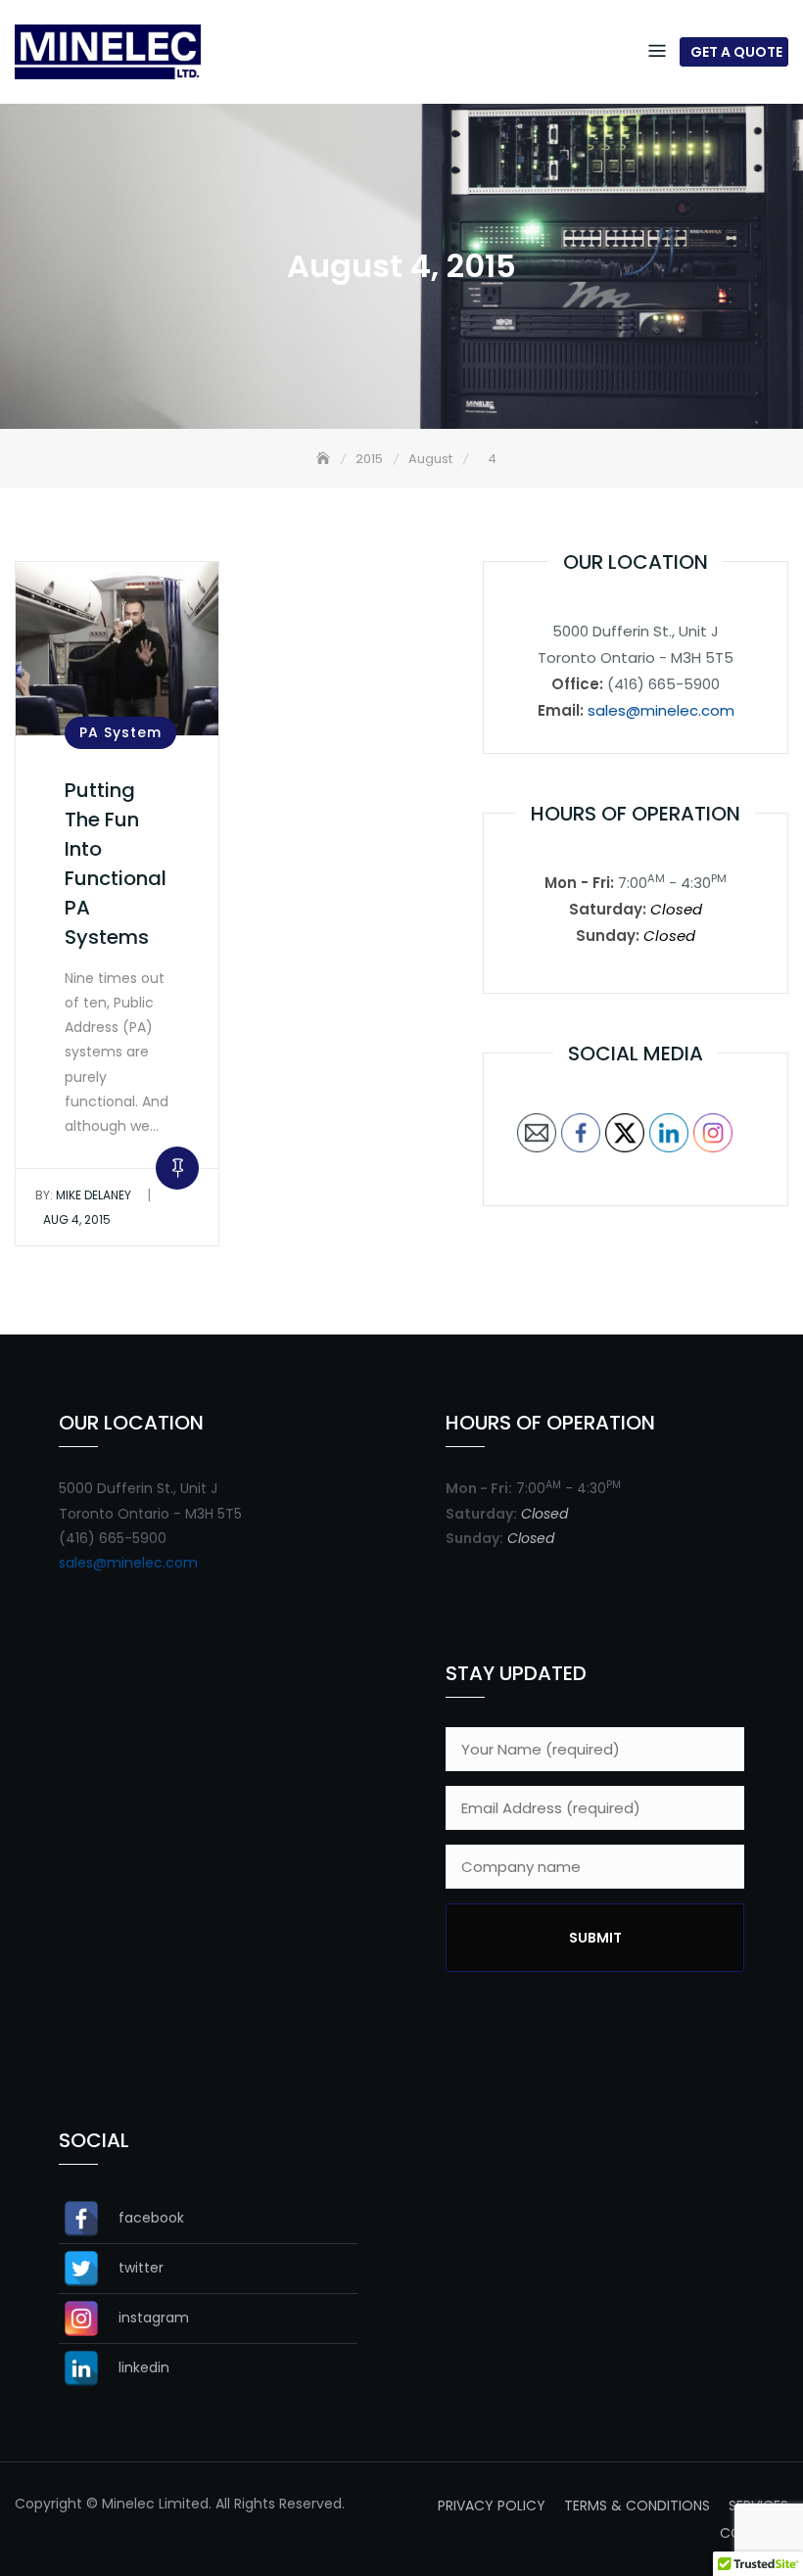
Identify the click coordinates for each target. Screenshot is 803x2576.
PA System (120, 732)
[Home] (325, 459)
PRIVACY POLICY (492, 2506)
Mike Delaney (83, 1195)
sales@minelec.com (661, 710)
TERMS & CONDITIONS (637, 2506)
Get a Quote (736, 52)
